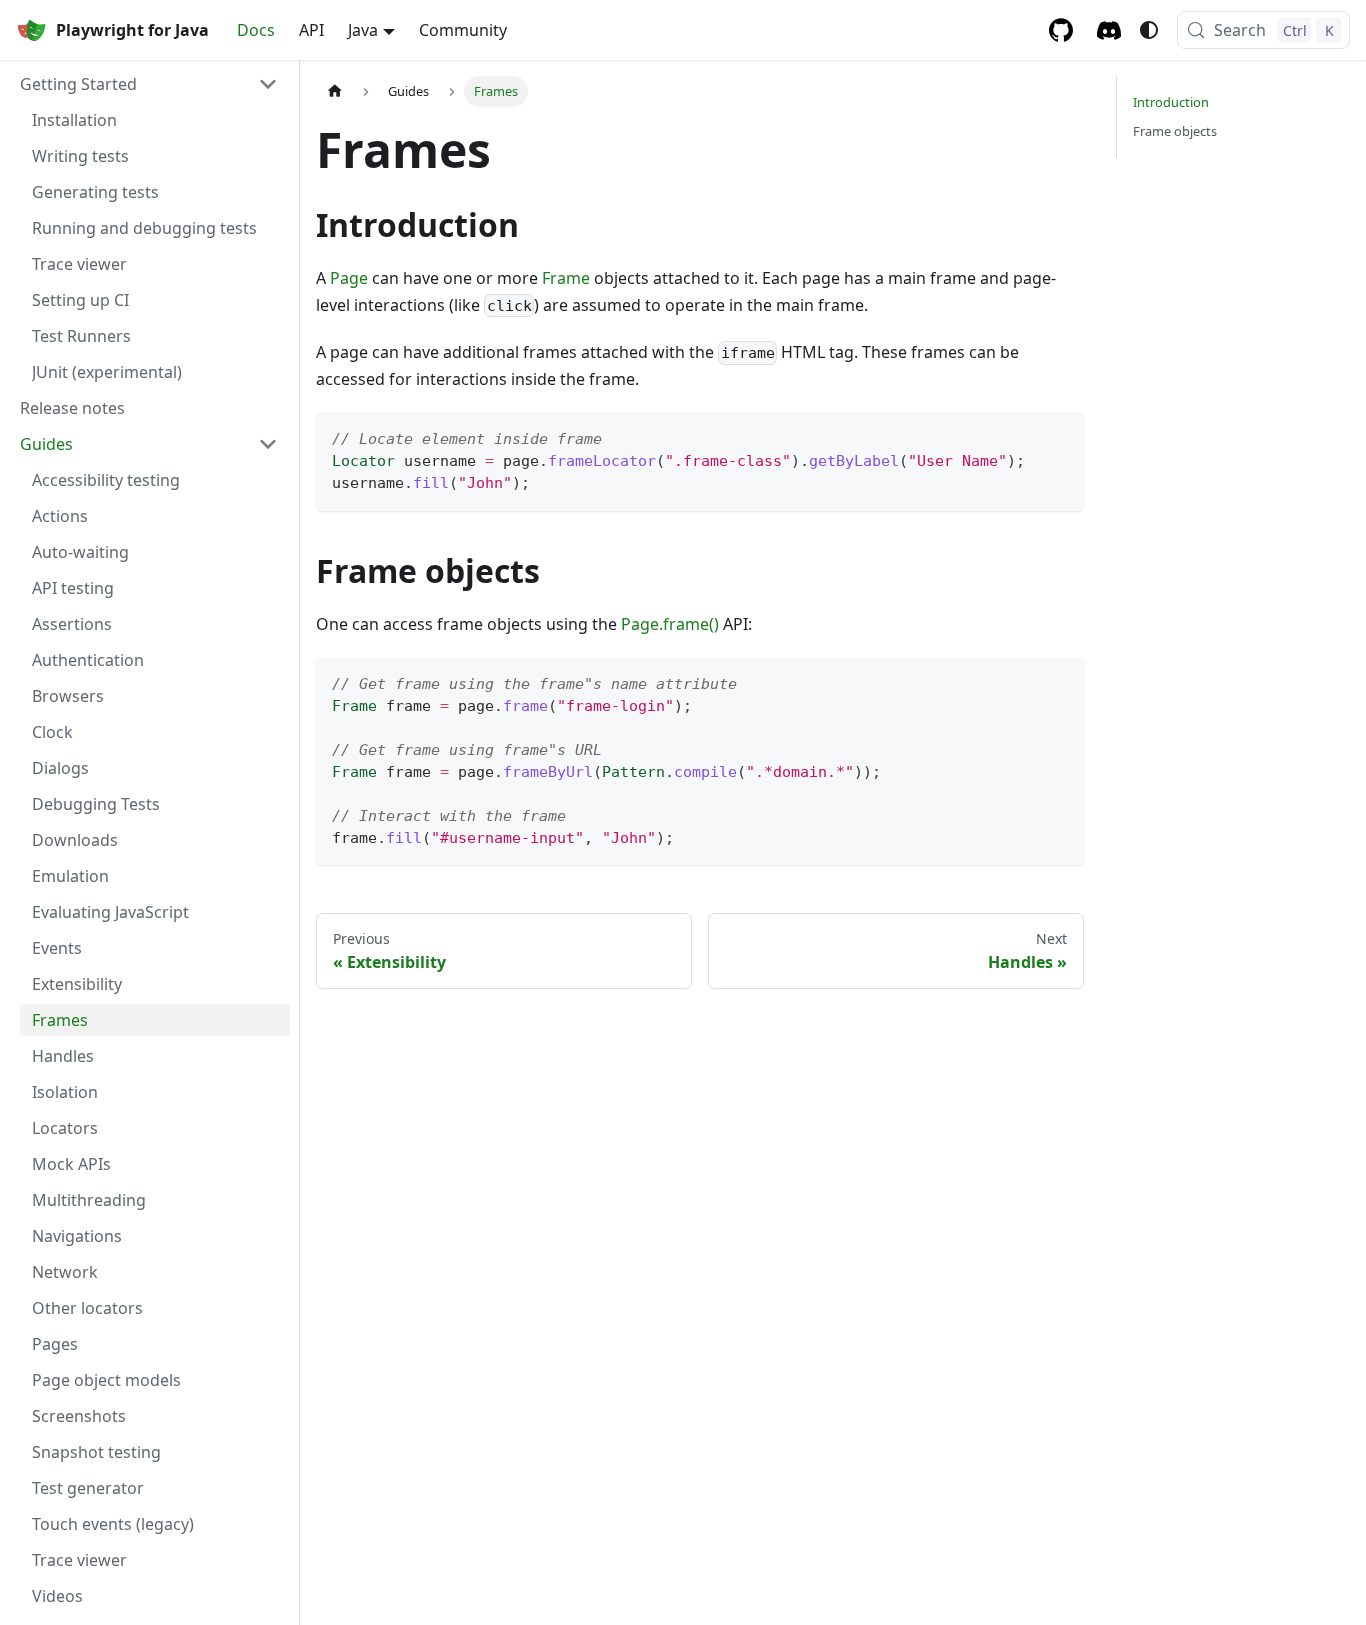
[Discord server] (1109, 30)
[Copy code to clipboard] (1059, 436)
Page (349, 278)
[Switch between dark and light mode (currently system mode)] (1149, 30)
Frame (566, 278)
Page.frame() (670, 624)
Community (463, 30)
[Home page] (335, 91)
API (311, 30)
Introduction (1171, 102)
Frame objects (1175, 131)
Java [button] (363, 30)
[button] (149, 84)
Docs (256, 30)
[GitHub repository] (1061, 30)
